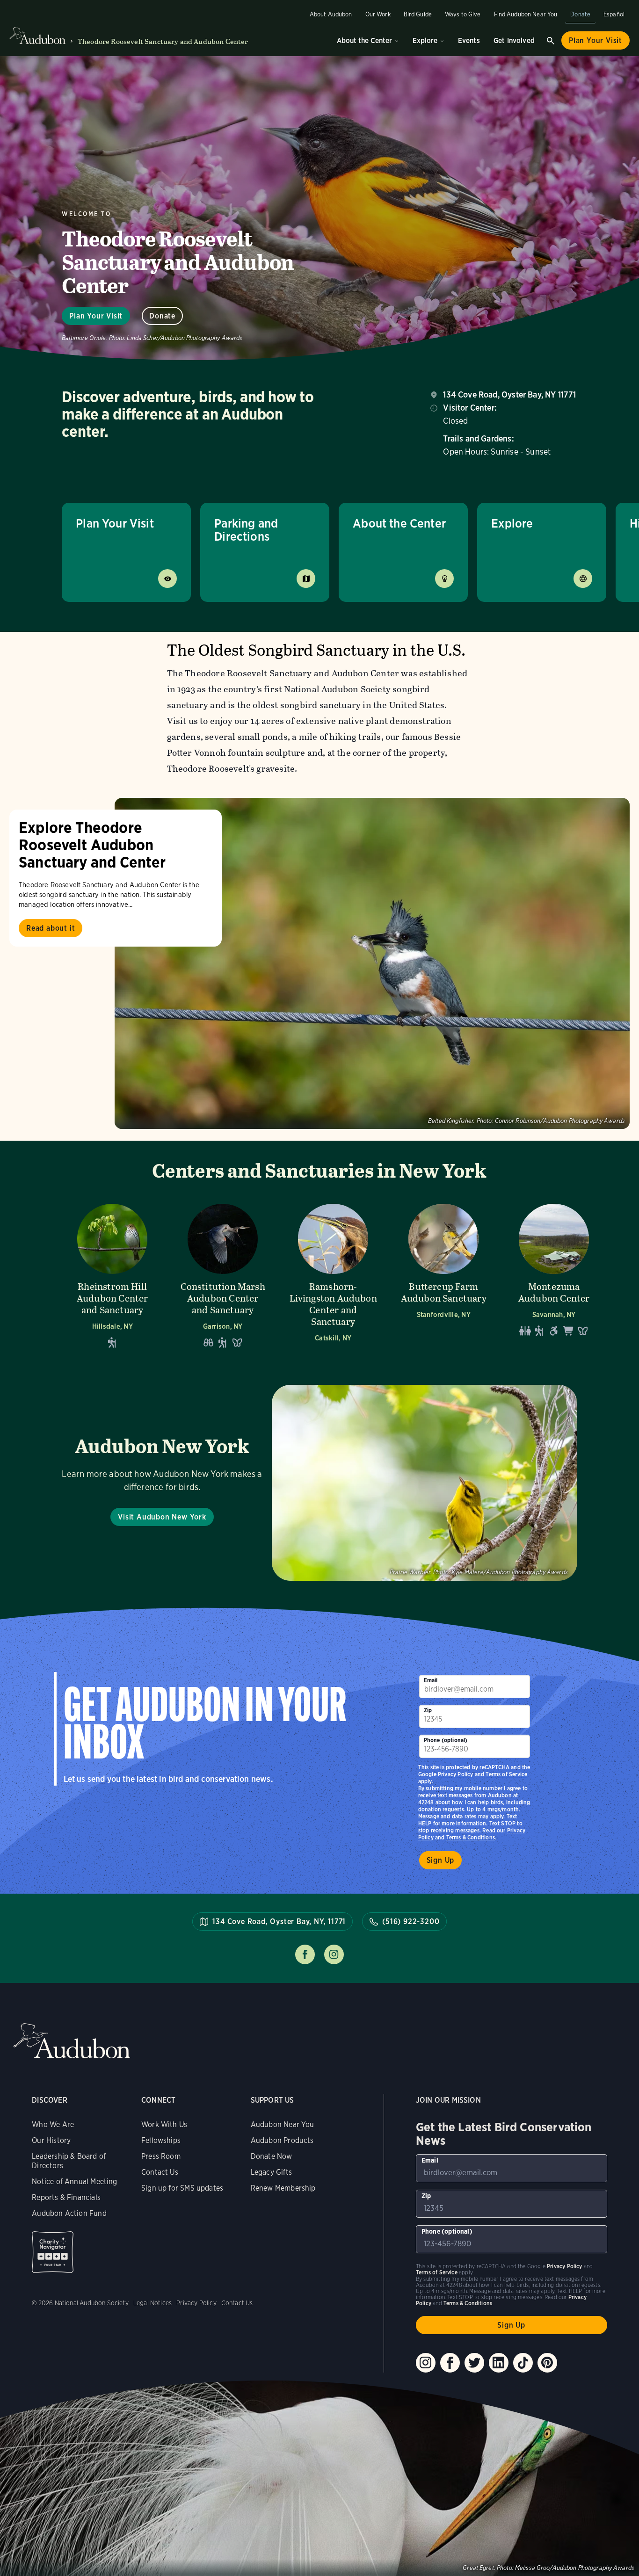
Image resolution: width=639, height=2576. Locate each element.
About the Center (364, 40)
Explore (425, 40)
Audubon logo (37, 36)
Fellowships (161, 2140)
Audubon (72, 2041)
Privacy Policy (456, 1774)
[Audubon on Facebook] (450, 2363)
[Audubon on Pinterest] (547, 2363)
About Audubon (331, 14)
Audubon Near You (283, 2124)
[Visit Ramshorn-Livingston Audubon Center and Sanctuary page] (333, 1276)
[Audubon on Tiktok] (523, 2363)
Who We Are (53, 2124)
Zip (428, 1710)
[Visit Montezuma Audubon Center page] (554, 1276)
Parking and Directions (246, 530)
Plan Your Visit (595, 40)
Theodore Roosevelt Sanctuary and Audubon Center (163, 41)
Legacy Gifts (271, 2172)
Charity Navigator (53, 2252)
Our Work (378, 14)
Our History (51, 2140)
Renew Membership (283, 2188)
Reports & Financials (66, 2197)
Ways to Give (463, 14)
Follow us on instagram (334, 1954)
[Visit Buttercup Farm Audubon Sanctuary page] (443, 1276)
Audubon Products (282, 2140)
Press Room (161, 2156)
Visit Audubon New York (162, 1517)
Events (469, 40)
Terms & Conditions (471, 1837)
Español (614, 14)
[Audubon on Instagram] (426, 2363)
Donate (580, 14)
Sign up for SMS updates (182, 2188)
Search (551, 41)
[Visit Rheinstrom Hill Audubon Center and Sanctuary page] (112, 1276)
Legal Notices (152, 2303)
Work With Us (164, 2124)
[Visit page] (372, 963)
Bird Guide (418, 14)
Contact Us (160, 2172)
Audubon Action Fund (69, 2213)
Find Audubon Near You (526, 14)
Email (431, 1680)
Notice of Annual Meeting (74, 2182)
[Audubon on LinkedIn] (499, 2363)
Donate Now (272, 2156)
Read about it (51, 928)
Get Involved (514, 40)
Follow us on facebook (305, 1954)
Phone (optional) (446, 1740)
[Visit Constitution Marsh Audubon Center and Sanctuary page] (223, 1276)
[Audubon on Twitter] (474, 2363)
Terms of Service (506, 1774)
